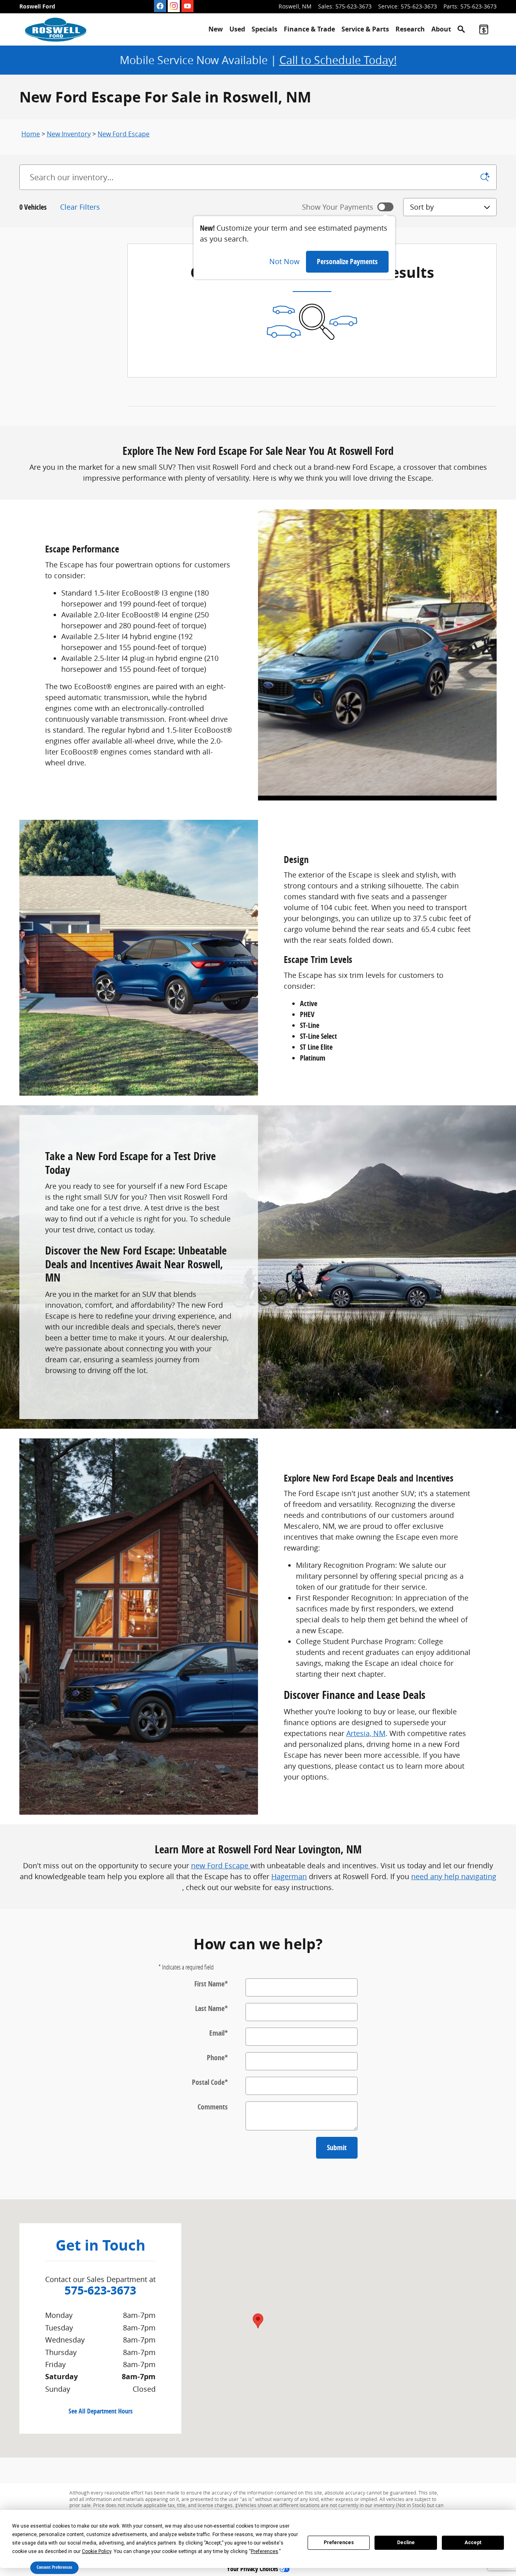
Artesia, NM (366, 1733)
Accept (473, 2543)
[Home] (56, 29)
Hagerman (289, 1876)
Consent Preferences (54, 2567)
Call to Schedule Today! (338, 60)
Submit (337, 2148)
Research (410, 29)
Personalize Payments (347, 262)
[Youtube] (187, 6)
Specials (264, 29)
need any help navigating (454, 1876)
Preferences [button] (264, 2551)
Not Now (284, 261)
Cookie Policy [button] (97, 2551)
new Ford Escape (221, 1865)
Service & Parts (365, 29)
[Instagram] (174, 6)
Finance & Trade (309, 29)
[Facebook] (160, 6)
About (441, 29)
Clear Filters (80, 207)
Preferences (339, 2543)
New (216, 29)
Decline (406, 2543)
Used (237, 29)
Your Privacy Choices (253, 2569)
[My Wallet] (484, 29)
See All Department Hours (101, 2411)
